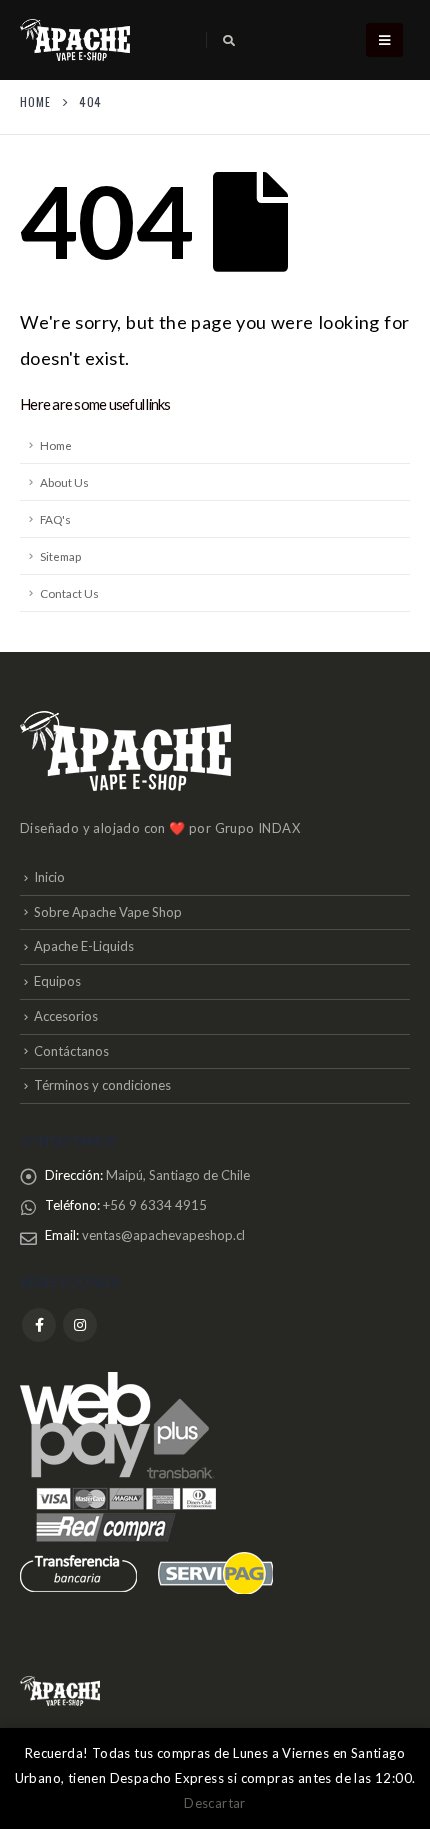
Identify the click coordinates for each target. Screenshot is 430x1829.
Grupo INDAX (257, 828)
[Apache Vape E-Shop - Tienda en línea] (75, 40)
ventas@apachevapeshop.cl (163, 1235)
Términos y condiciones (102, 1085)
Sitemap (60, 556)
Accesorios (66, 1016)
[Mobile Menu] (384, 40)
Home (56, 445)
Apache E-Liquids (84, 946)
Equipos (57, 981)
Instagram (80, 1325)
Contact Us (69, 593)
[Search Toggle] (228, 41)
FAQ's (55, 519)
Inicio (49, 877)
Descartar (215, 1803)
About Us (64, 482)
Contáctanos (71, 1051)
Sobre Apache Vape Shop (108, 912)
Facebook (39, 1325)
